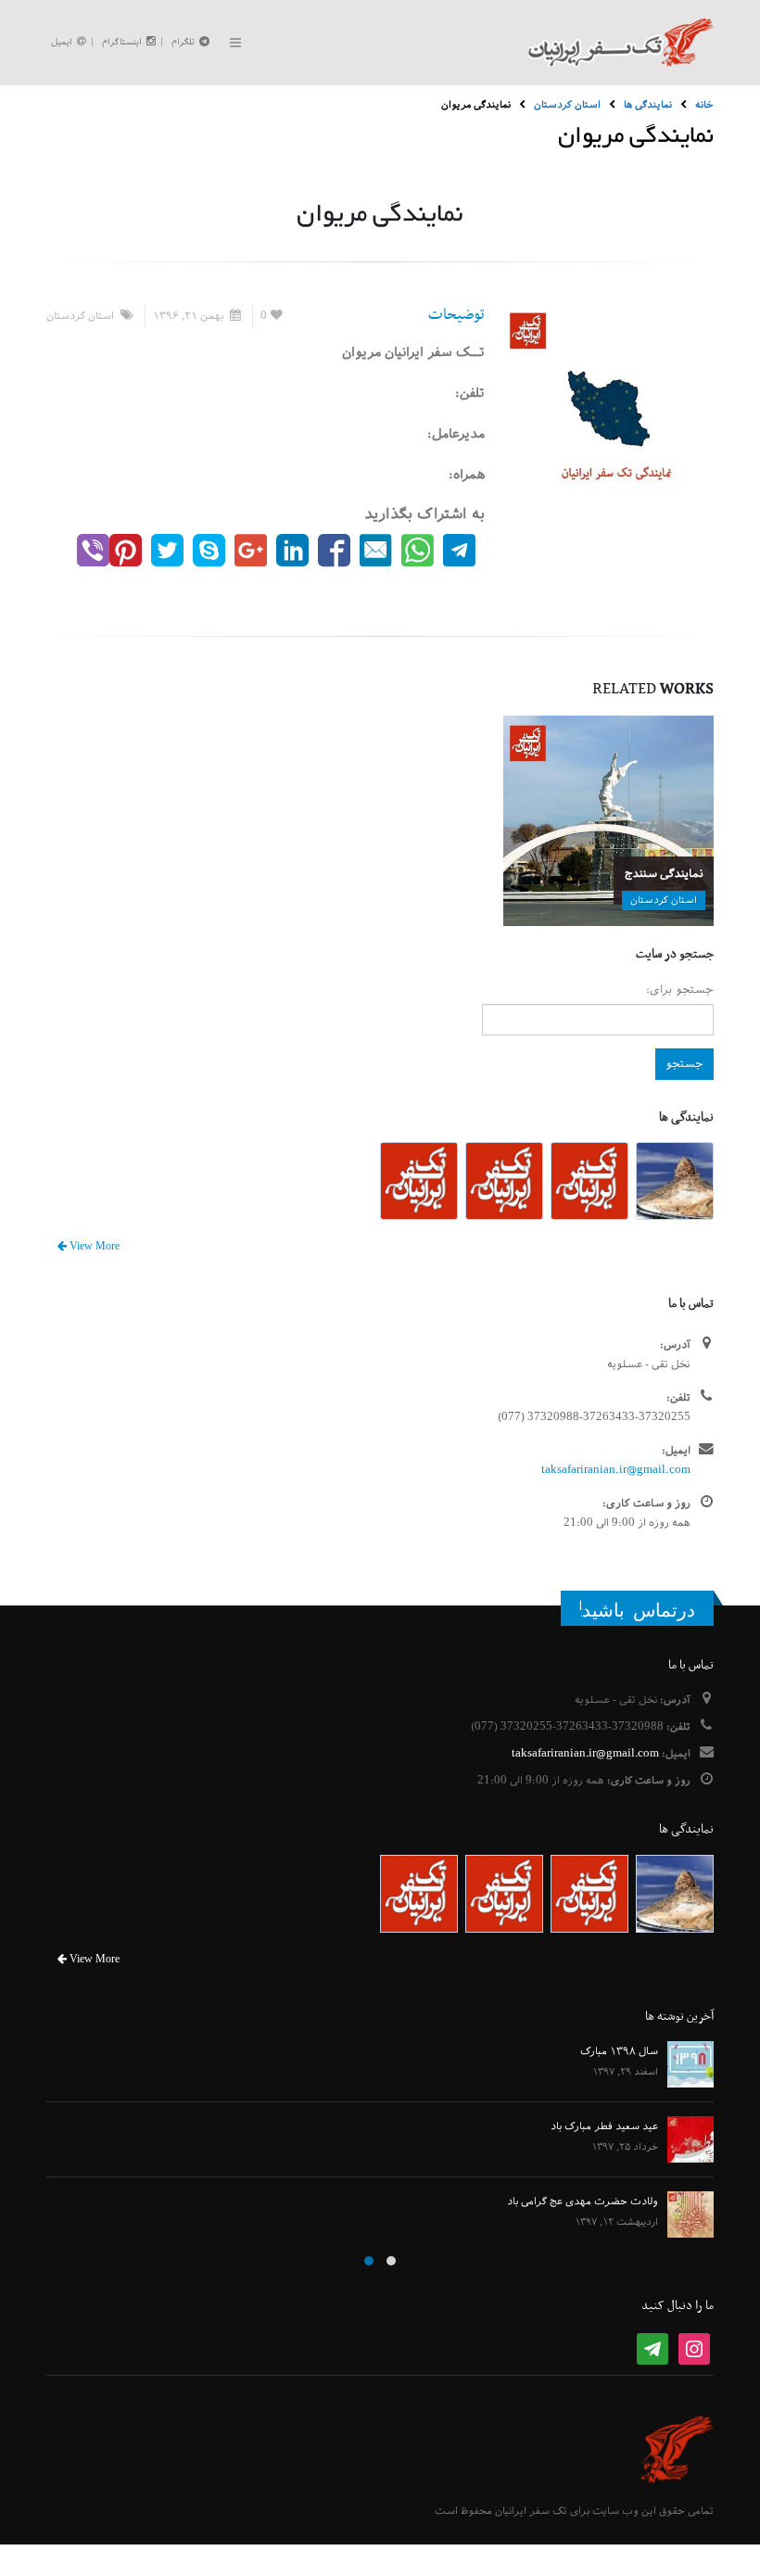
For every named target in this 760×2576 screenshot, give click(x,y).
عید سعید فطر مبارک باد (604, 2126)
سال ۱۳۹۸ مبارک (619, 2051)
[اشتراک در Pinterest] (126, 550)
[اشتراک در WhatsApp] (418, 550)
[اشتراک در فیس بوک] (334, 550)
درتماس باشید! (637, 1610)
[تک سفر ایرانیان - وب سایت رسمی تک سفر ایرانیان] (621, 43)
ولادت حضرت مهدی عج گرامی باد (583, 2201)
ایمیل (62, 42)
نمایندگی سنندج (664, 873)
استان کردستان (80, 316)
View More (93, 1247)
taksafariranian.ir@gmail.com (616, 1470)
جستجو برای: (680, 989)
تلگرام (183, 42)
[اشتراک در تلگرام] (459, 550)
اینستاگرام (122, 42)
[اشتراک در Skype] (209, 550)
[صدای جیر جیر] (167, 550)
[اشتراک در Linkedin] (292, 550)
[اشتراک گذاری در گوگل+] (251, 550)
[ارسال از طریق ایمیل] (376, 550)
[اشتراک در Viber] (93, 550)
